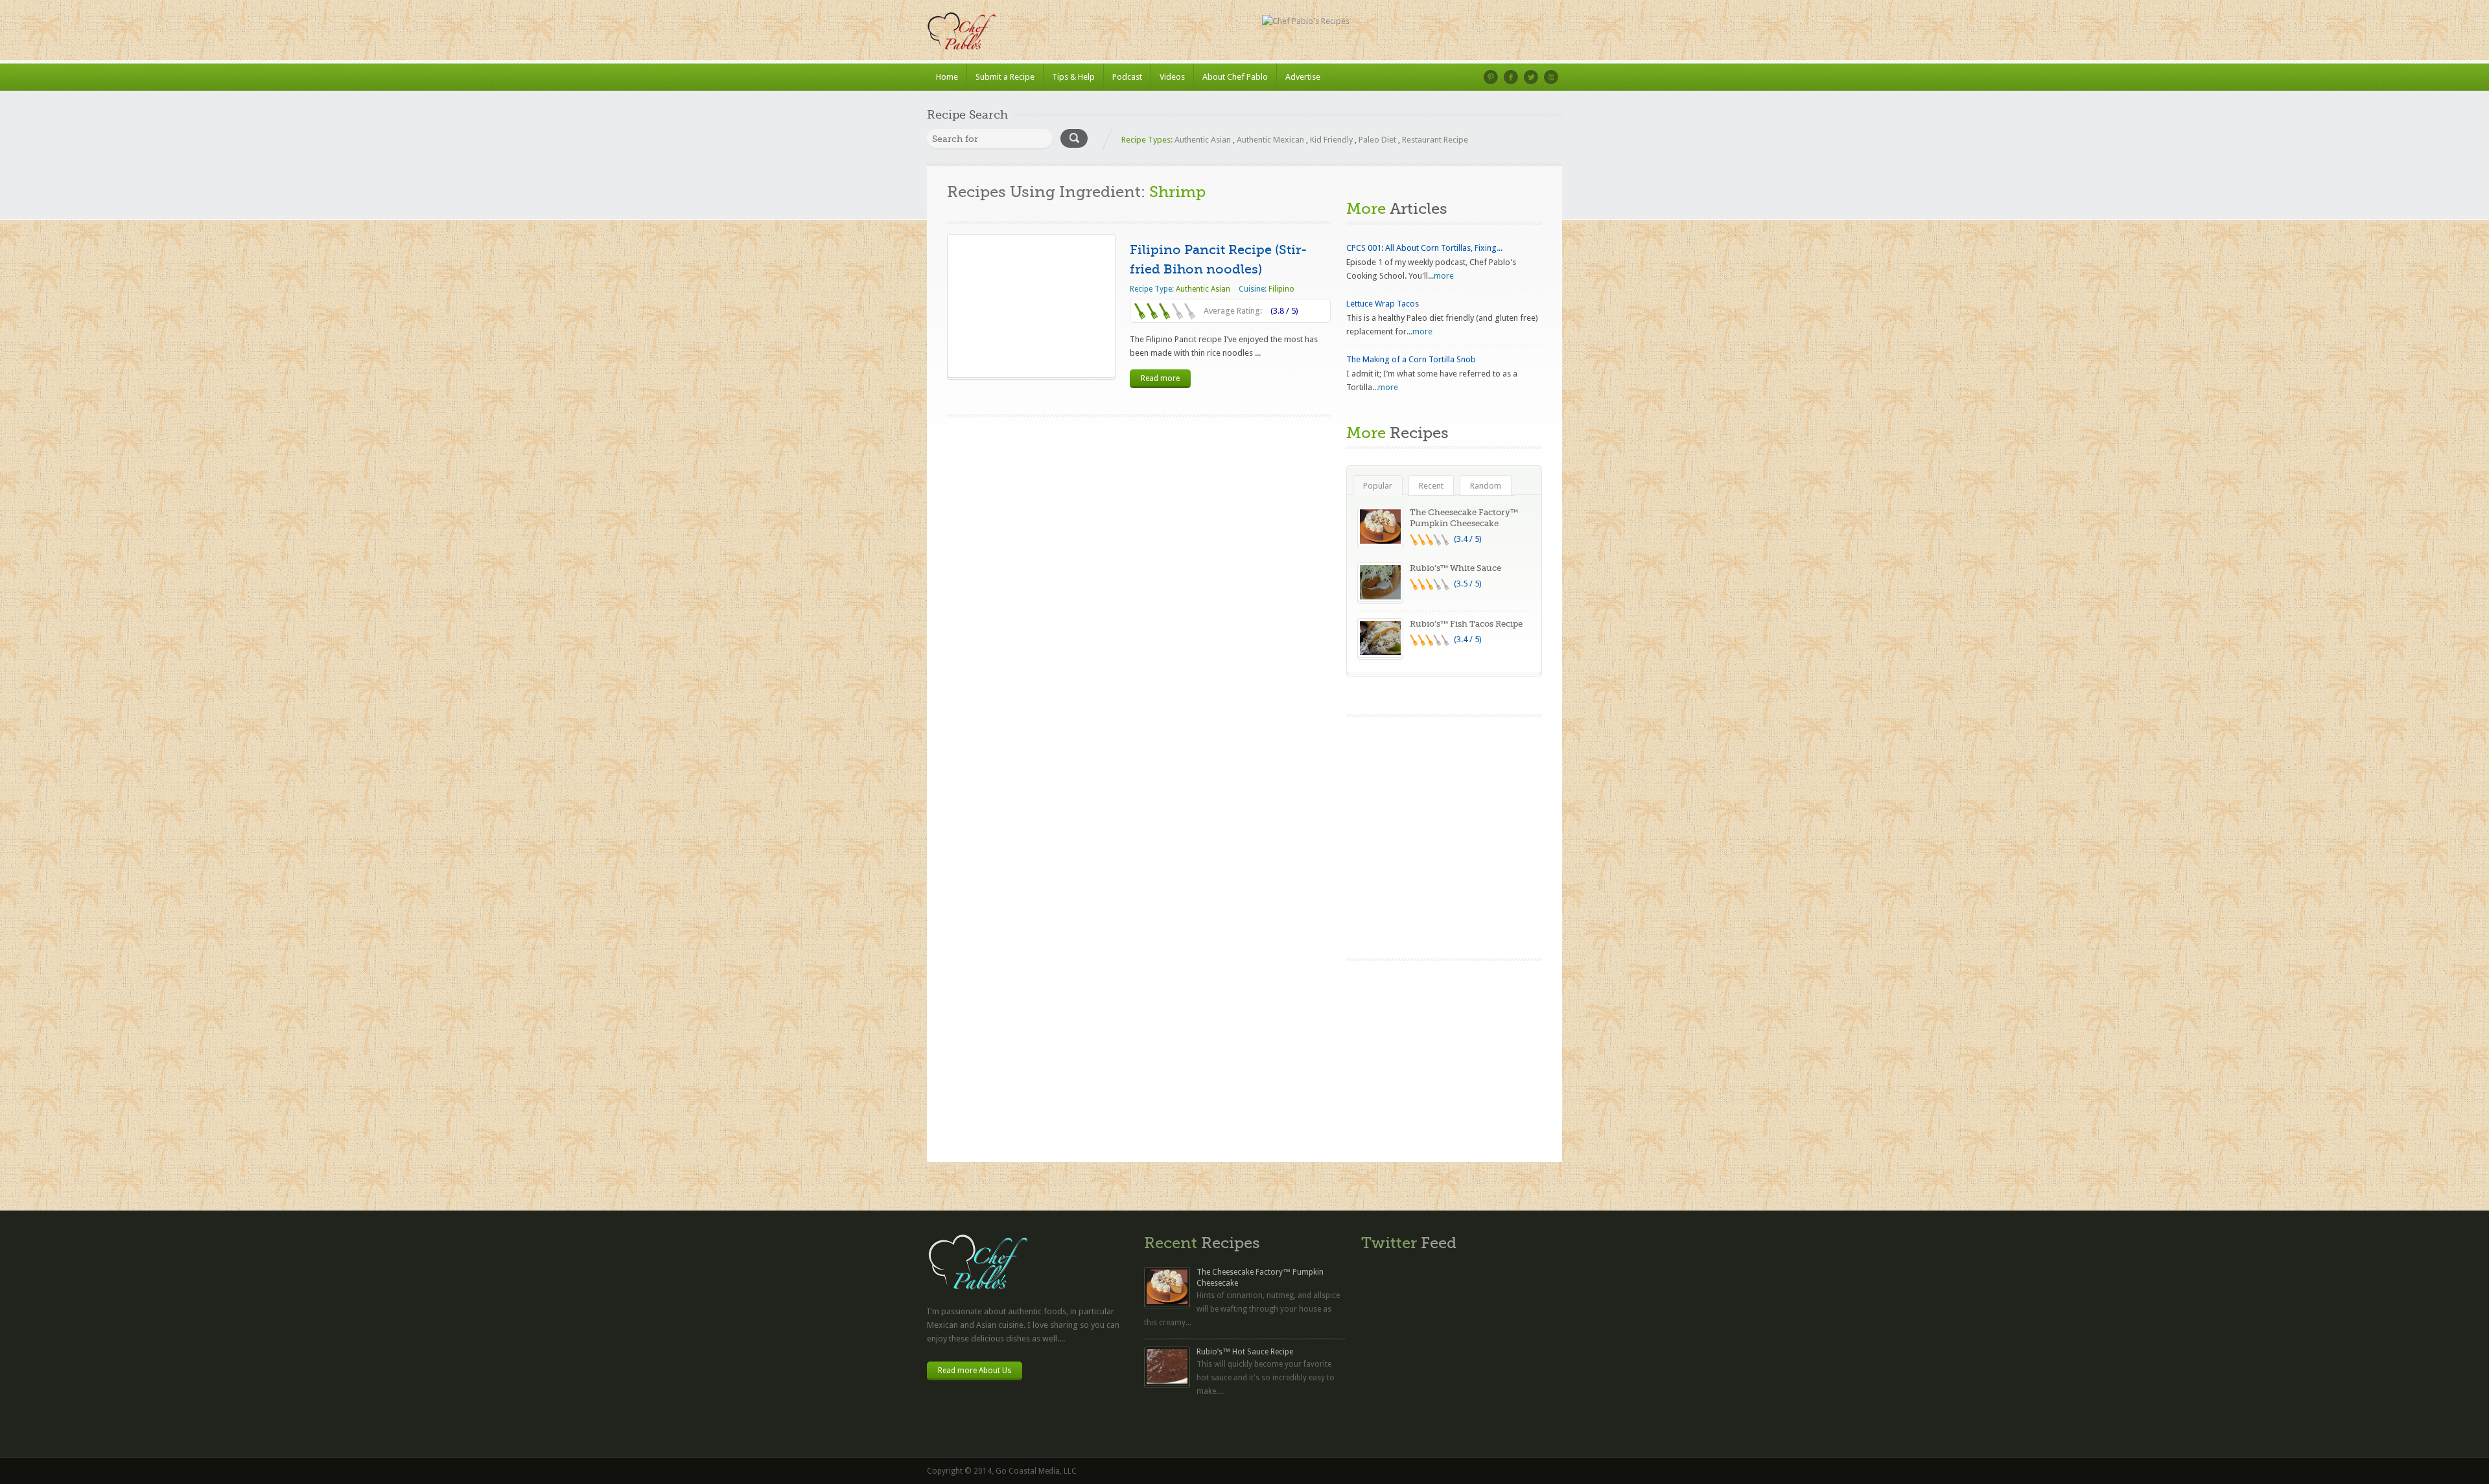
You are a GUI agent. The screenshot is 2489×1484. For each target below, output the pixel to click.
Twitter (1531, 77)
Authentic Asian (1203, 140)
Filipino (1281, 289)
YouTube (1551, 77)
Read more (1160, 378)
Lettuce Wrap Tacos (1383, 304)
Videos (1172, 77)
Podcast (1127, 77)
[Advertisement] (1444, 1058)
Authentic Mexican (1270, 140)
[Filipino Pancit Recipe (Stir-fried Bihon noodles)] (1031, 306)
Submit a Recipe (1005, 77)
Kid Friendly (1331, 140)
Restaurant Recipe (1435, 140)
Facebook (1511, 77)
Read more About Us (975, 1371)
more (1444, 276)
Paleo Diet (1377, 140)
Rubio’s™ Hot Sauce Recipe (1245, 1352)
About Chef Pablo (1235, 77)
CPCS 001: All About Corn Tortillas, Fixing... (1424, 248)
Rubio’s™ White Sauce (1455, 568)
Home (947, 77)
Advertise (1303, 77)
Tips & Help (1073, 77)
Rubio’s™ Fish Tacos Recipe (1466, 624)
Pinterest (1491, 77)
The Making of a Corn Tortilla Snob (1411, 359)
